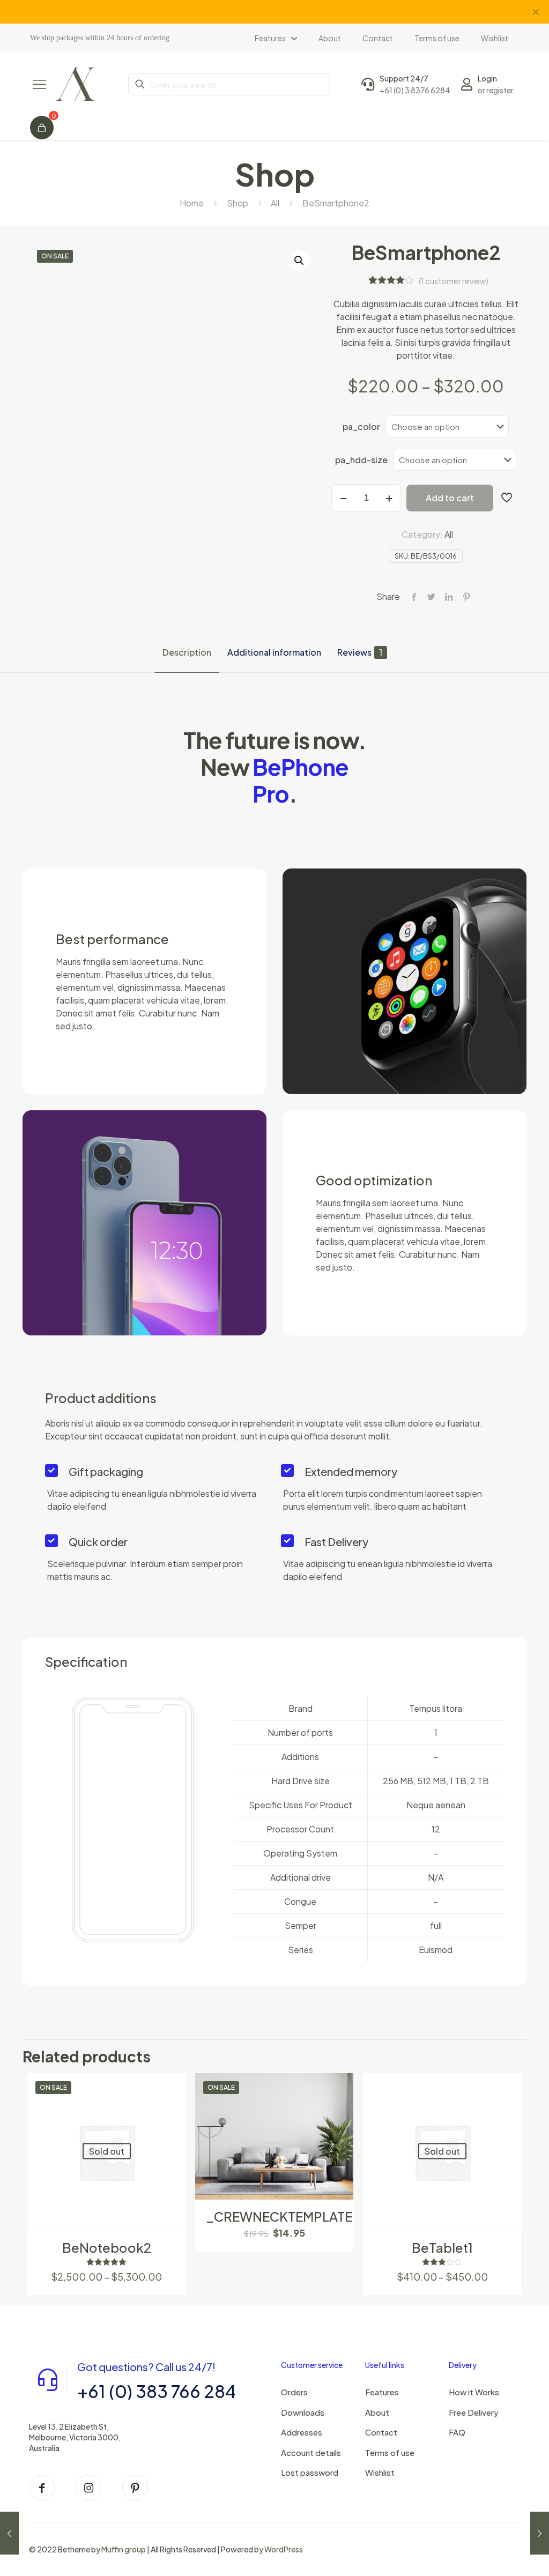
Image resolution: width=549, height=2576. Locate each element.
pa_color (361, 426)
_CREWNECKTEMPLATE (279, 2216)
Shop (238, 203)
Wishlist (380, 2472)
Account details (311, 2452)
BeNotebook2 (107, 2247)
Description (187, 652)
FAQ (457, 2432)
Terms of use (390, 2452)
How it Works (474, 2392)
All (275, 203)
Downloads (303, 2412)
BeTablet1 (442, 2247)
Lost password (310, 2472)
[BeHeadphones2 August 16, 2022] (540, 2533)
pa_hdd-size (361, 460)
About (377, 2412)
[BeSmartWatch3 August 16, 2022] (9, 2533)
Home (192, 203)
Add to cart (450, 498)
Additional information (274, 652)
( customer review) (454, 281)
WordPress (284, 2549)
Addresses (302, 2432)
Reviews (360, 652)
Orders (294, 2392)
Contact (381, 2432)
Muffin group (124, 2549)
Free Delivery (474, 2412)
